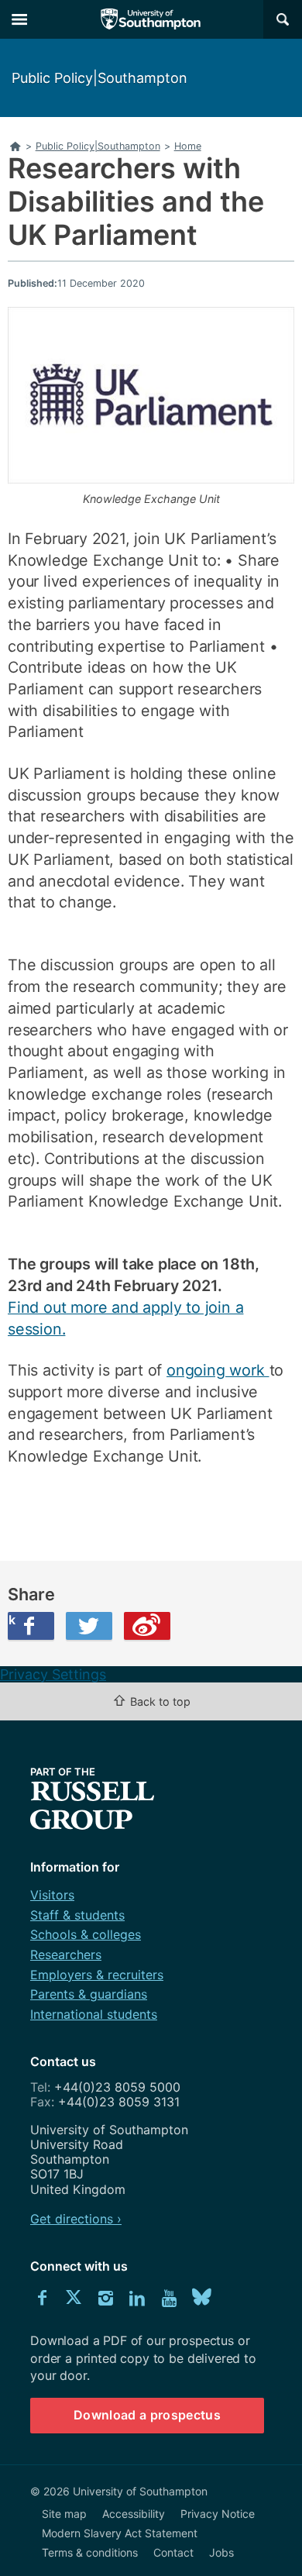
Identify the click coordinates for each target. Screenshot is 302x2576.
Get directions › (76, 2219)
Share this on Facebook (12, 1620)
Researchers (66, 1954)
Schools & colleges (86, 1934)
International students (94, 2014)
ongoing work (218, 1370)
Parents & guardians (89, 1994)
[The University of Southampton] (151, 19)
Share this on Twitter (89, 1626)
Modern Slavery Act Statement (120, 2533)
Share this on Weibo (147, 1626)
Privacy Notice (218, 2514)
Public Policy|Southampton (100, 78)
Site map (64, 2514)
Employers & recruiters (97, 1975)
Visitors (52, 1895)
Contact (173, 2552)
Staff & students (77, 1915)
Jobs (221, 2552)
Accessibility (134, 2514)
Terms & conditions (90, 2552)
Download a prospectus (147, 2415)
